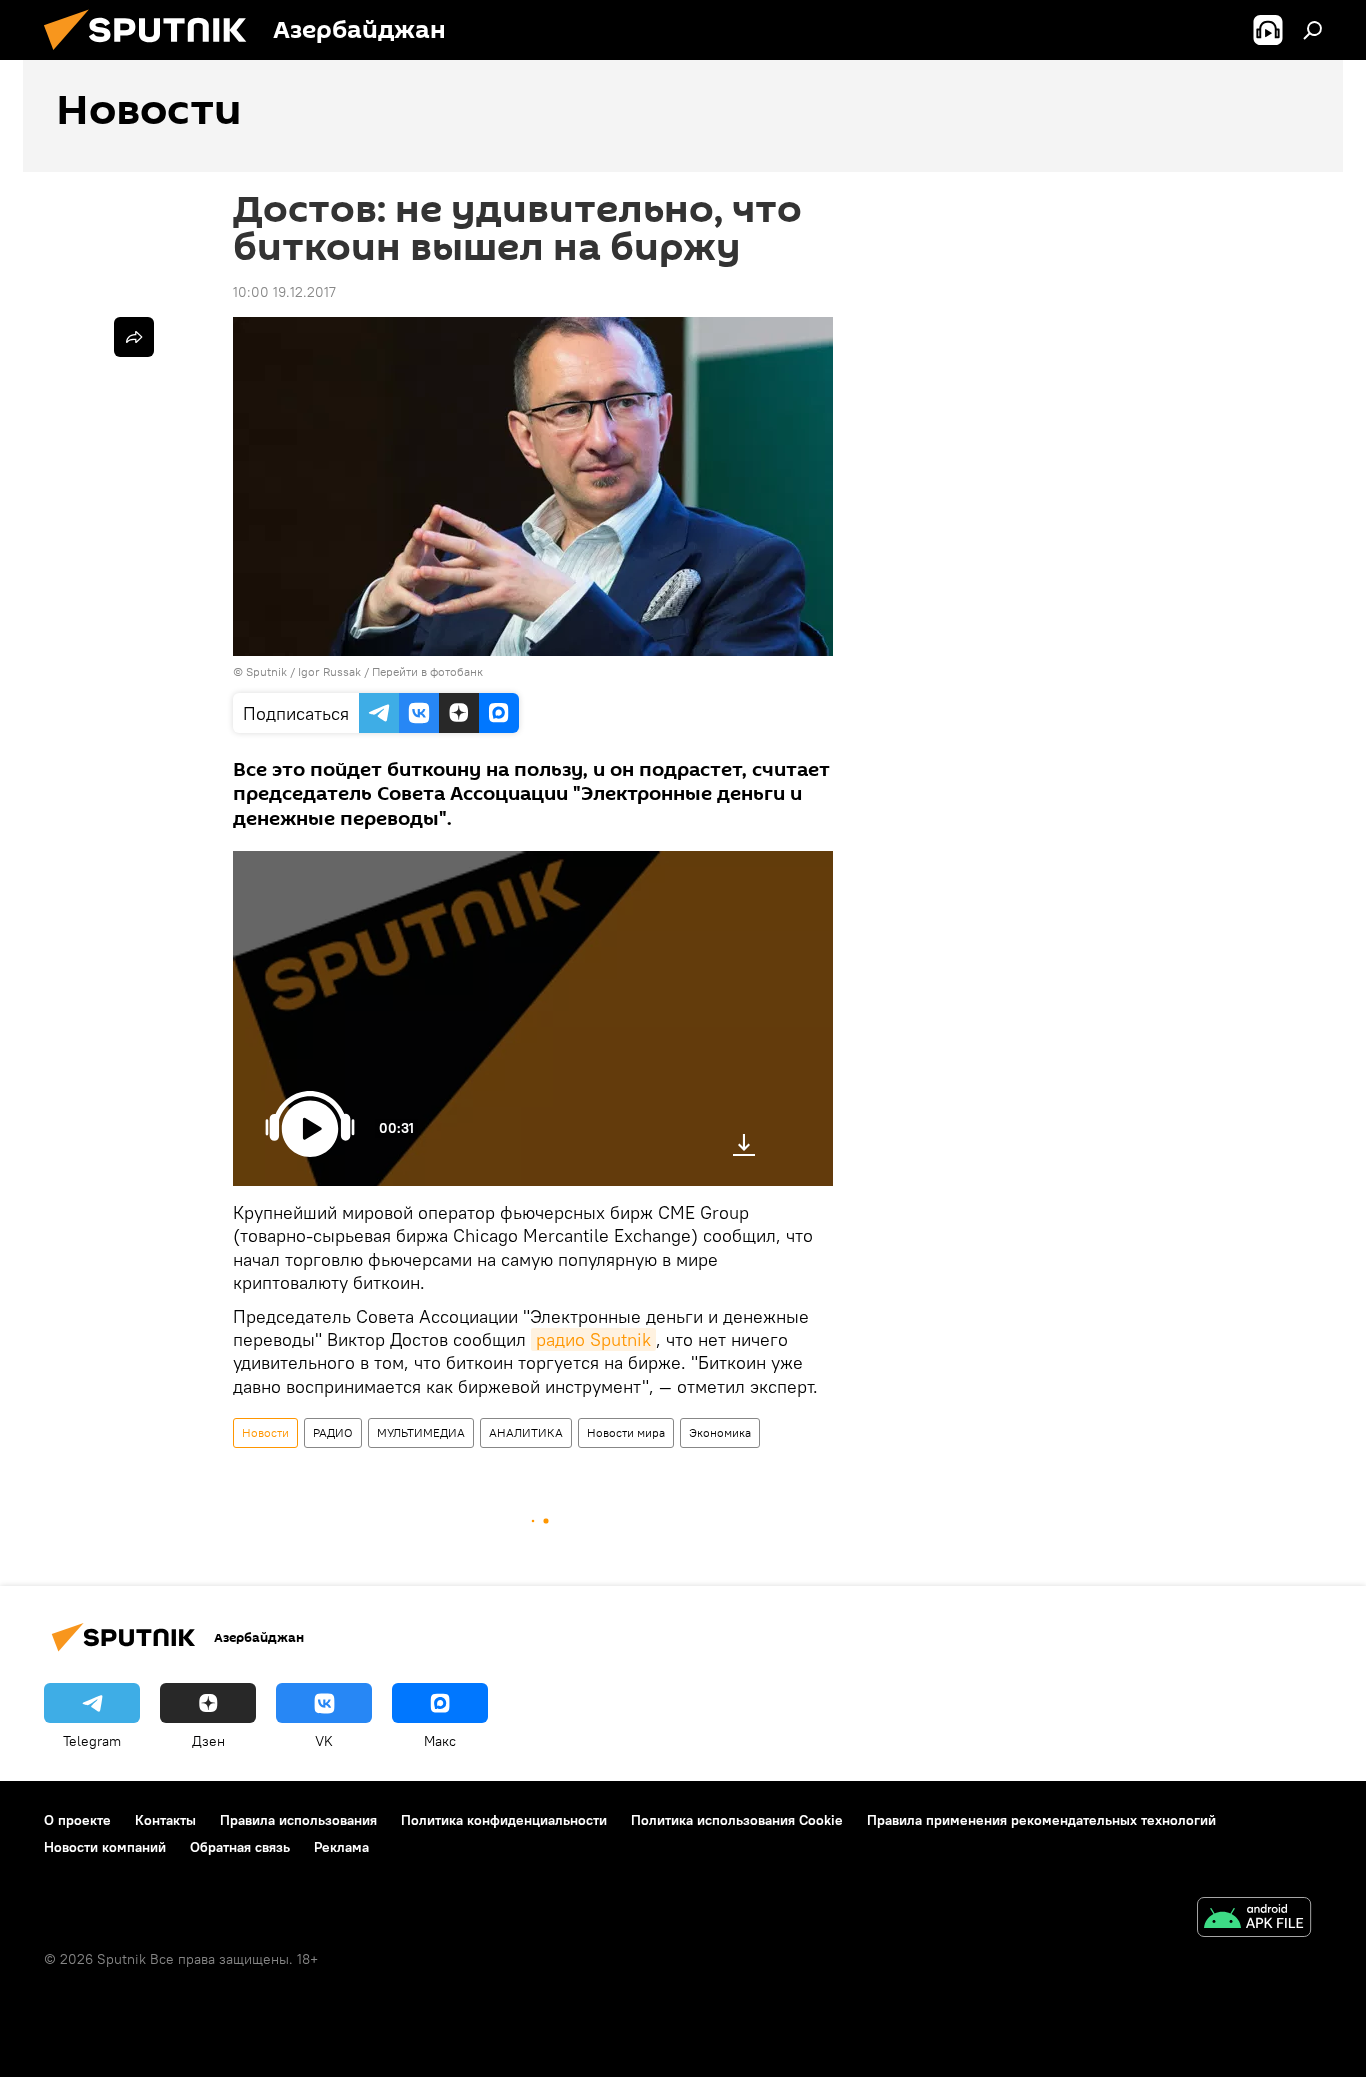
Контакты (165, 1820)
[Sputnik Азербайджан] (153, 55)
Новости (265, 1432)
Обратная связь (240, 1847)
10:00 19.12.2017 (284, 292)
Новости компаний (105, 1847)
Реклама (341, 1847)
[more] (134, 337)
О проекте (77, 1820)
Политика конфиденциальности (504, 1820)
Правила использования (298, 1820)
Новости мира (626, 1432)
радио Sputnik (593, 1339)
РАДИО (333, 1432)
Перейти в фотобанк (427, 671)
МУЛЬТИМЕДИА (421, 1432)
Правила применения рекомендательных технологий (1041, 1820)
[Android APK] (1254, 1919)
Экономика (720, 1432)
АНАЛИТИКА (526, 1432)
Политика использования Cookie (737, 1820)
